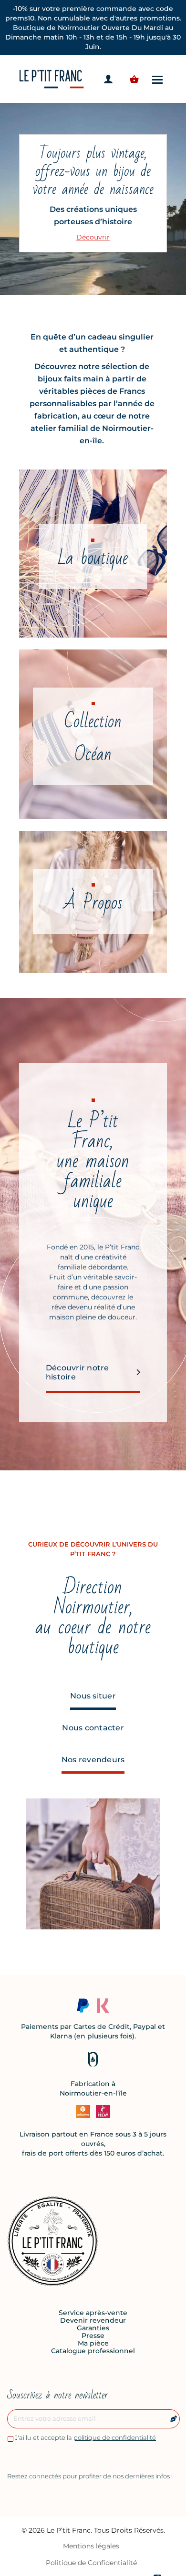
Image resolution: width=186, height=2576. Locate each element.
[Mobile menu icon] (157, 79)
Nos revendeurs (93, 1760)
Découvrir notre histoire (77, 1372)
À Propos (93, 903)
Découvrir (93, 237)
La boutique (93, 558)
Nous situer (93, 1696)
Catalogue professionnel (93, 2351)
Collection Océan (93, 738)
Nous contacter (93, 1728)
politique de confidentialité (115, 2437)
